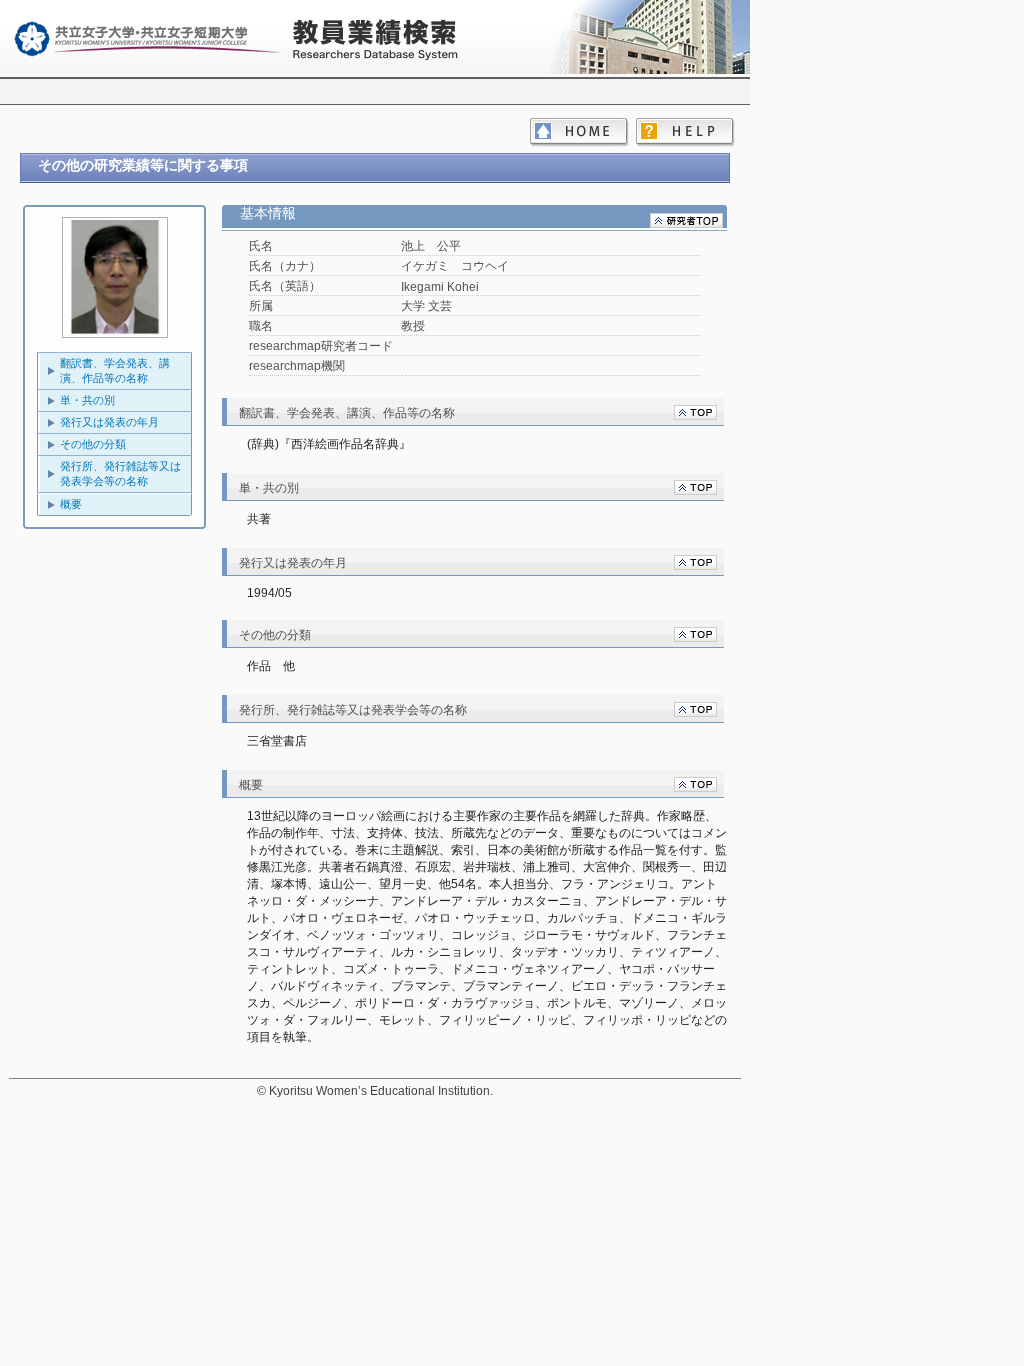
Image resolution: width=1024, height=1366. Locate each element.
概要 (71, 504)
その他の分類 (93, 444)
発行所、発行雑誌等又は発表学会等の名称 (120, 473)
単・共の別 (87, 400)
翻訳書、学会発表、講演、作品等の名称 (115, 370)
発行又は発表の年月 (109, 422)
